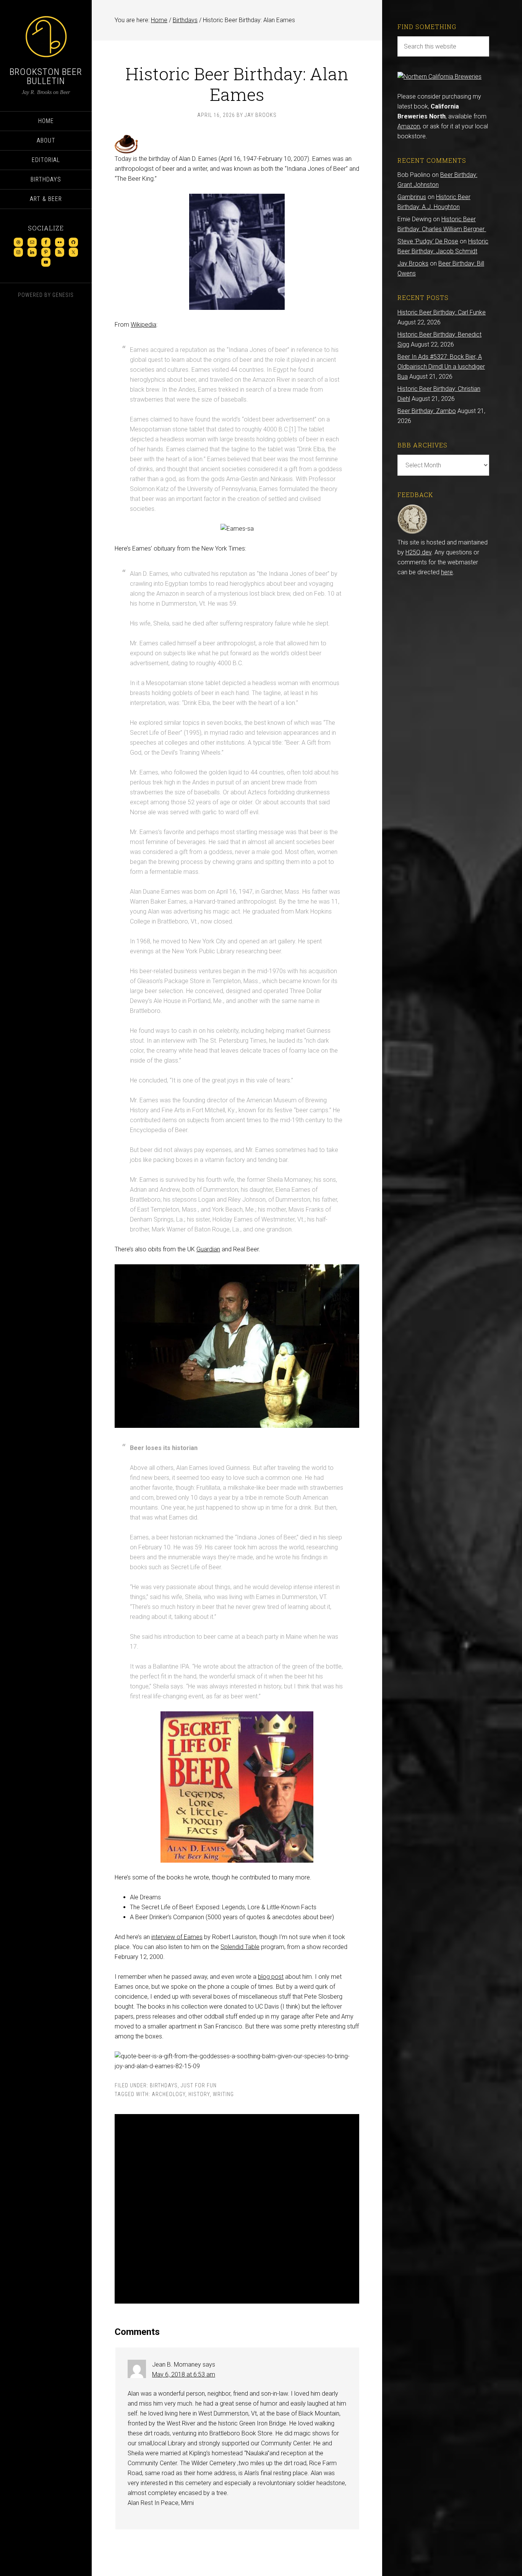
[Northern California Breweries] (439, 77)
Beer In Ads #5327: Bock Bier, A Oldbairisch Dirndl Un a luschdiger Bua (441, 367)
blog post (271, 1977)
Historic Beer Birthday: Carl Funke (442, 312)
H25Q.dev (418, 552)
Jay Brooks (413, 263)
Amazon (409, 126)
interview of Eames (177, 1937)
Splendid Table (240, 1947)
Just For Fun (199, 2085)
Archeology (169, 2094)
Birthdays (164, 2085)
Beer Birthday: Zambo (427, 411)
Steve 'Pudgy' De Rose (428, 241)
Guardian (208, 1249)
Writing (223, 2094)
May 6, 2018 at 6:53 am (184, 2374)
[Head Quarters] (413, 532)
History (199, 2094)
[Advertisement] (237, 2209)
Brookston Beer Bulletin (46, 76)
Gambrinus (412, 197)
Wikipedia (143, 325)
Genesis (63, 295)
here (447, 572)
